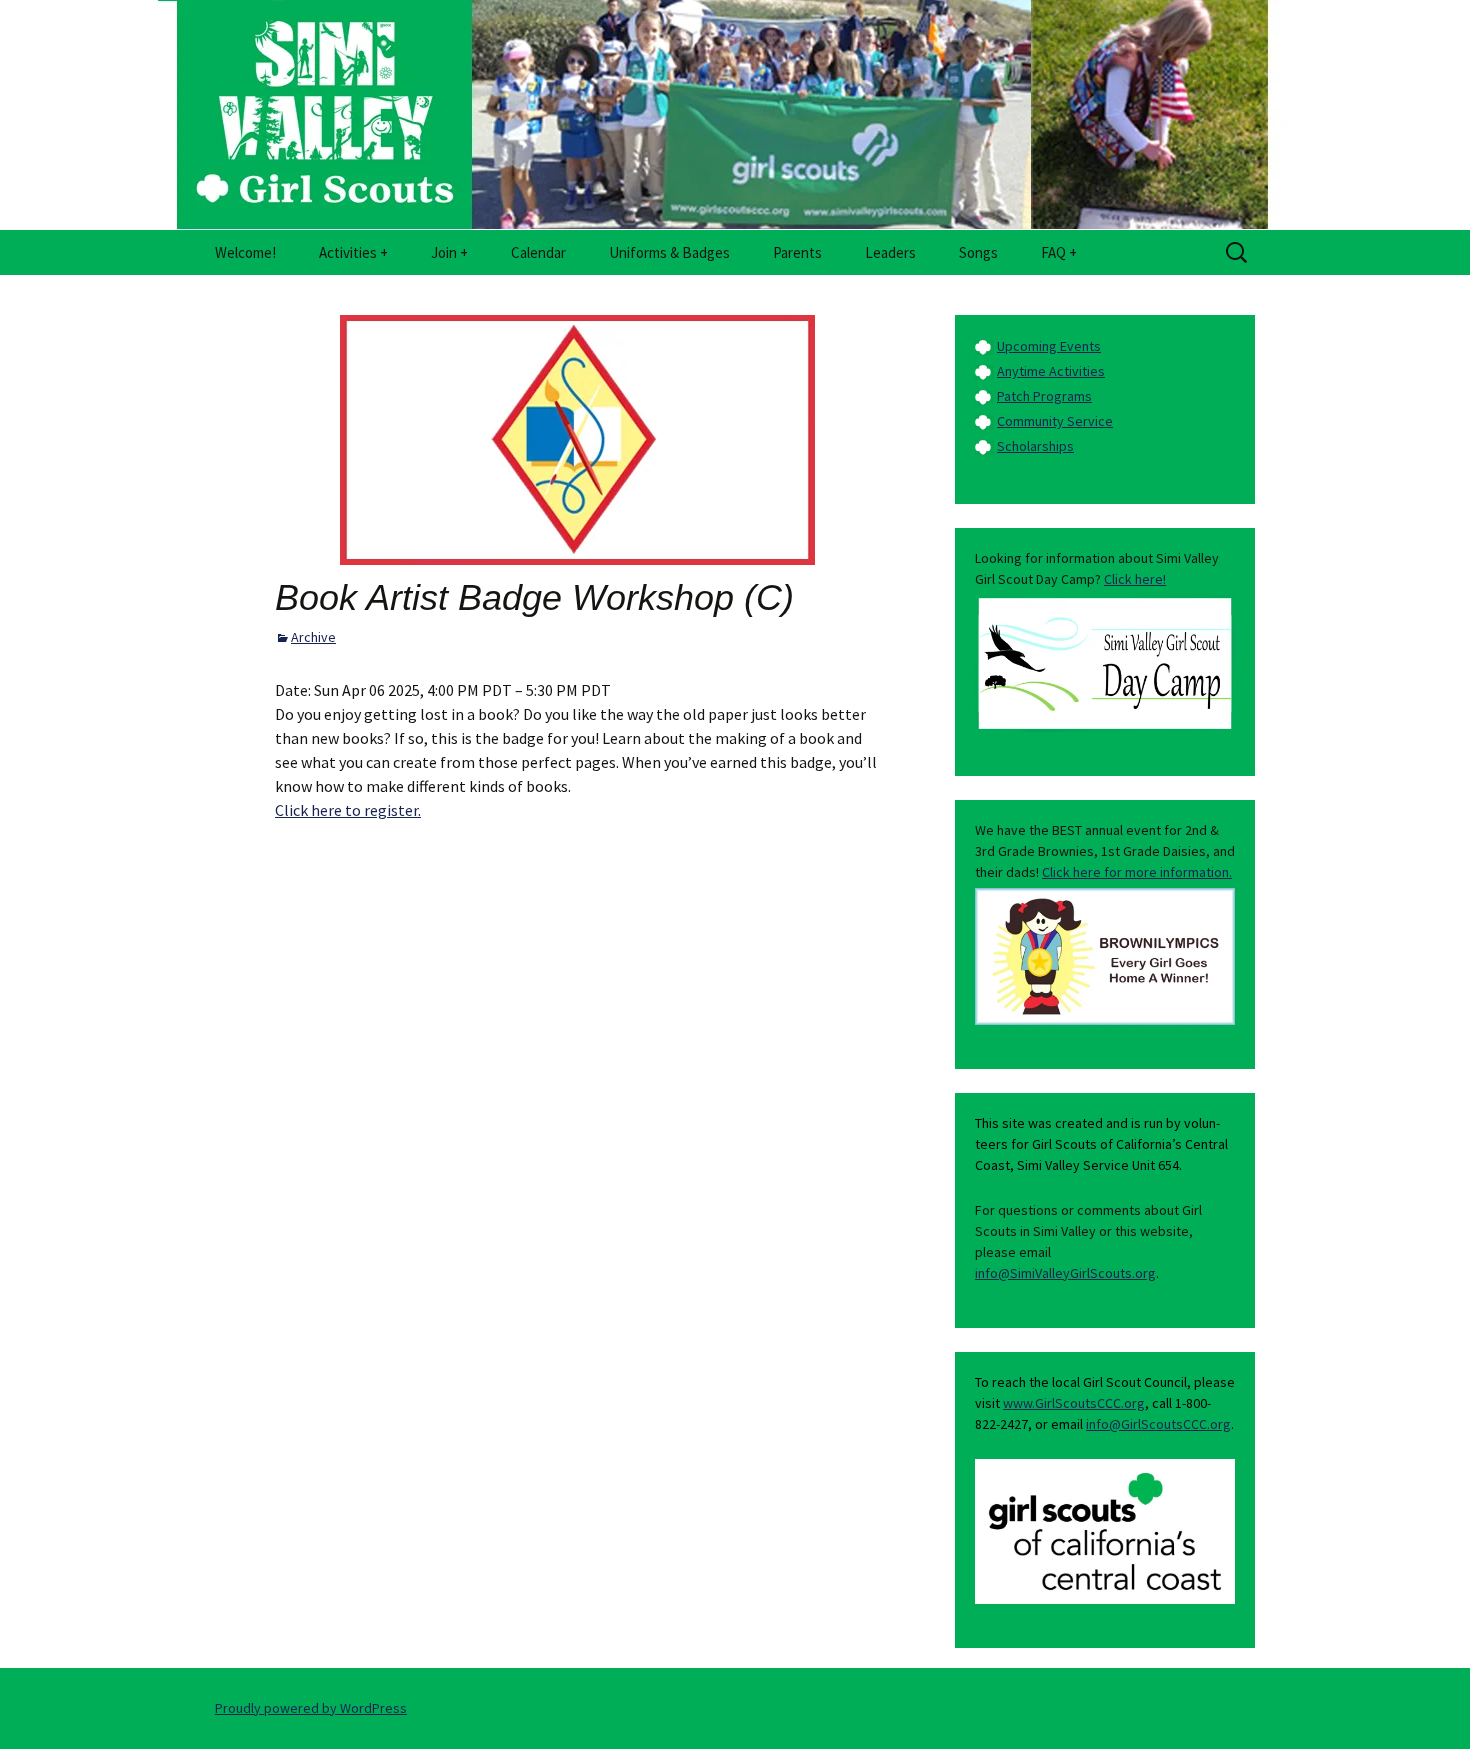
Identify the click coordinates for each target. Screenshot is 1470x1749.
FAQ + (1059, 252)
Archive (313, 637)
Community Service (1055, 421)
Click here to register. (348, 810)
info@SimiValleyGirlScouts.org (1065, 1273)
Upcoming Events (1049, 346)
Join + (449, 252)
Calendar (538, 252)
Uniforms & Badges (669, 252)
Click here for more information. (1137, 872)
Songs (978, 252)
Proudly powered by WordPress (311, 1708)
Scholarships (1035, 446)
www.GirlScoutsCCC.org (1074, 1403)
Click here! (1135, 579)
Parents (797, 252)
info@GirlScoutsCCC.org (1158, 1424)
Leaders (890, 252)
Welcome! (245, 252)
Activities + (353, 252)
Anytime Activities (1051, 371)
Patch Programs (1044, 396)
